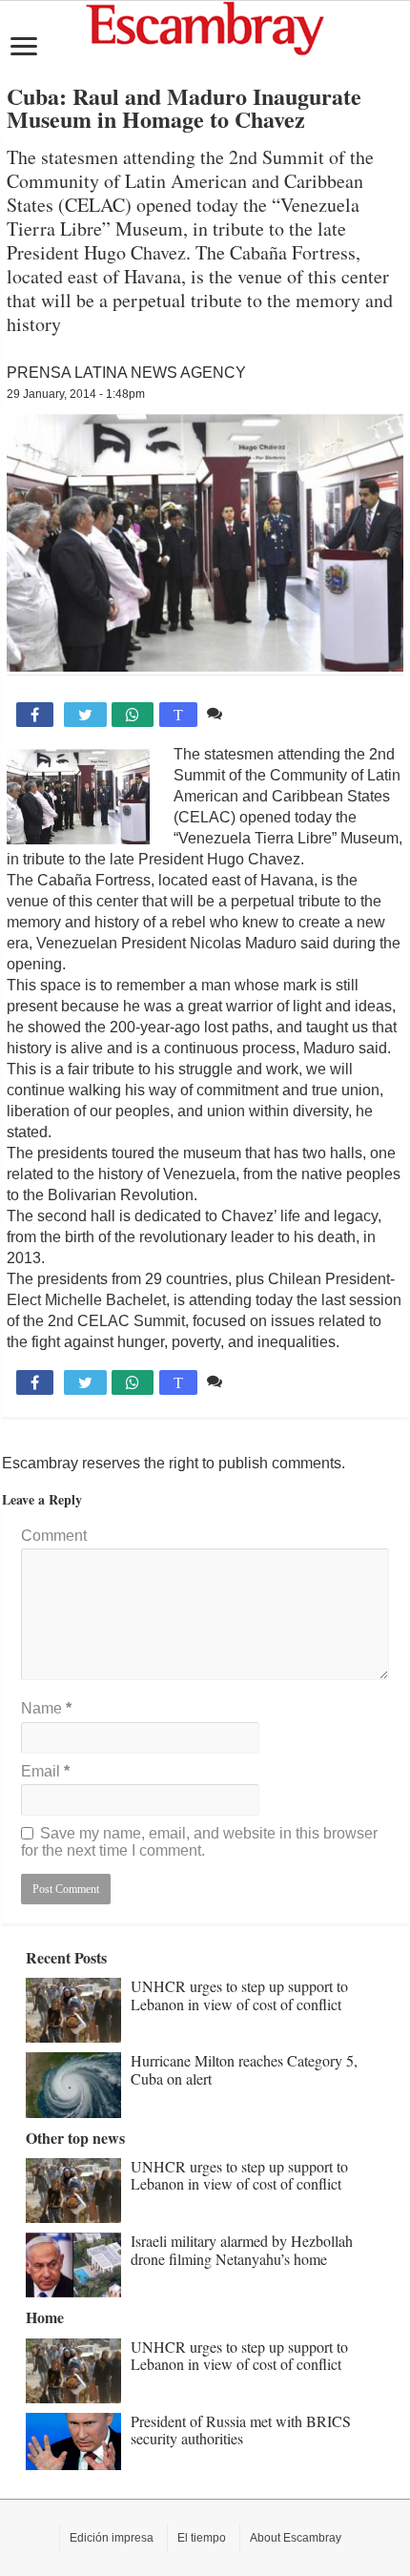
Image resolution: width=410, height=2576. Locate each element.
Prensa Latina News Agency (126, 373)
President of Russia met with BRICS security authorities (241, 2430)
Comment (54, 1536)
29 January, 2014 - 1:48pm (76, 394)
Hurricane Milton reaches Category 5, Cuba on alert (244, 2069)
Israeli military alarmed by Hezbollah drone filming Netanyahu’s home (242, 2249)
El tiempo (202, 2538)
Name (46, 1708)
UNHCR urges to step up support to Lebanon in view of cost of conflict (239, 1994)
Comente (258, 713)
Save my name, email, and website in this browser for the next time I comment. (199, 1842)
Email (45, 1771)
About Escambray (296, 2538)
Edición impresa (112, 2538)
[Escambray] (205, 27)
